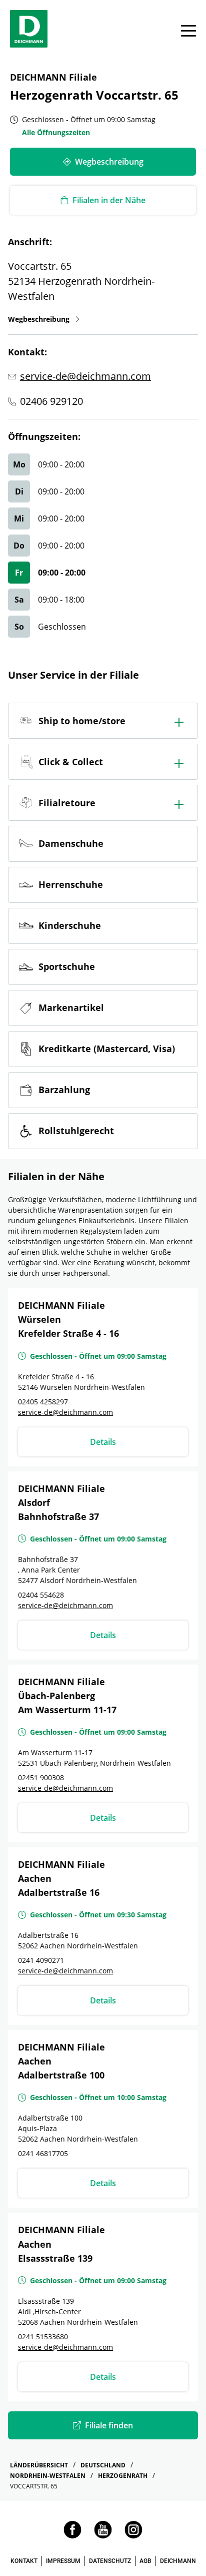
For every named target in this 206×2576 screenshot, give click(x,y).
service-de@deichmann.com (85, 376)
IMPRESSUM (63, 2561)
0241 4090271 (41, 1960)
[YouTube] (103, 2536)
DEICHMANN (178, 2561)
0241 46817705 (43, 2153)
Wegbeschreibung (44, 319)
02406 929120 (51, 401)
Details (103, 1442)
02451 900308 (41, 1777)
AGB (145, 2561)
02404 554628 (41, 1595)
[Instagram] (133, 2536)
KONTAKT (24, 2561)
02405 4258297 (43, 1402)
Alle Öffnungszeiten (56, 132)
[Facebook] (72, 2536)
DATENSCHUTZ (110, 2561)
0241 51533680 (43, 2337)
